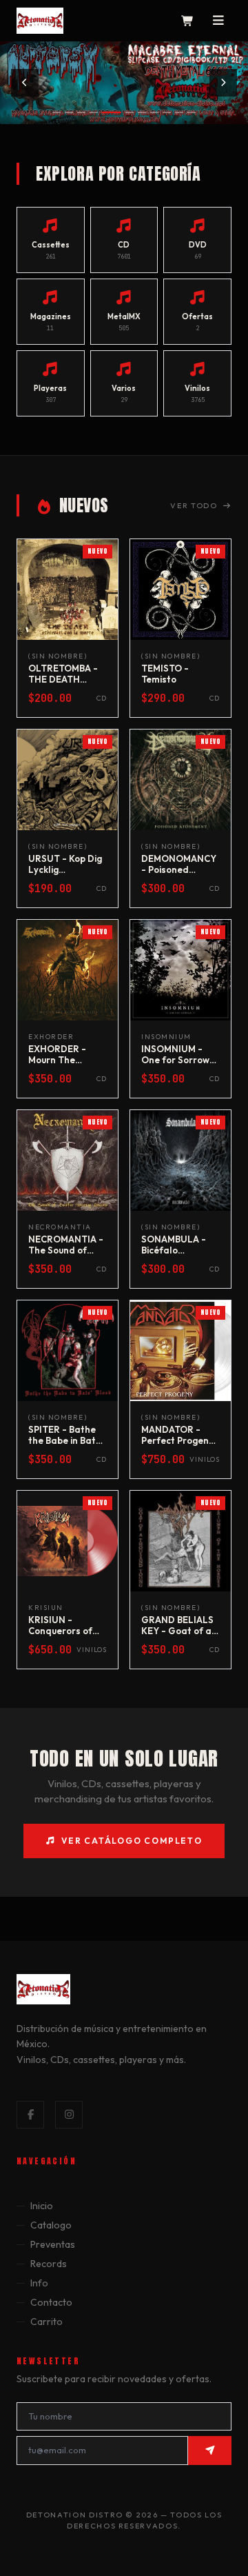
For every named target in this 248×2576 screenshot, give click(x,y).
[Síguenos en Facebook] (30, 2115)
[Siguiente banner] (223, 83)
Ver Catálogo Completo (132, 1841)
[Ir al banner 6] (130, 112)
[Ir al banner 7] (142, 112)
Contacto (51, 2302)
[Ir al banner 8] (154, 112)
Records (49, 2264)
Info (39, 2283)
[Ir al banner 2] (69, 112)
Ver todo (194, 505)
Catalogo (51, 2225)
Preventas (53, 2244)
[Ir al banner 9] (167, 112)
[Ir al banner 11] (192, 112)
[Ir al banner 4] (94, 112)
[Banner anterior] (25, 83)
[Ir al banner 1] (56, 112)
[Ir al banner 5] (112, 112)
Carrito (46, 2322)
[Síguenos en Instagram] (69, 2115)
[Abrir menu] (219, 21)
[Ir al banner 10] (179, 112)
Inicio (42, 2206)
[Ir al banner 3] (81, 112)
